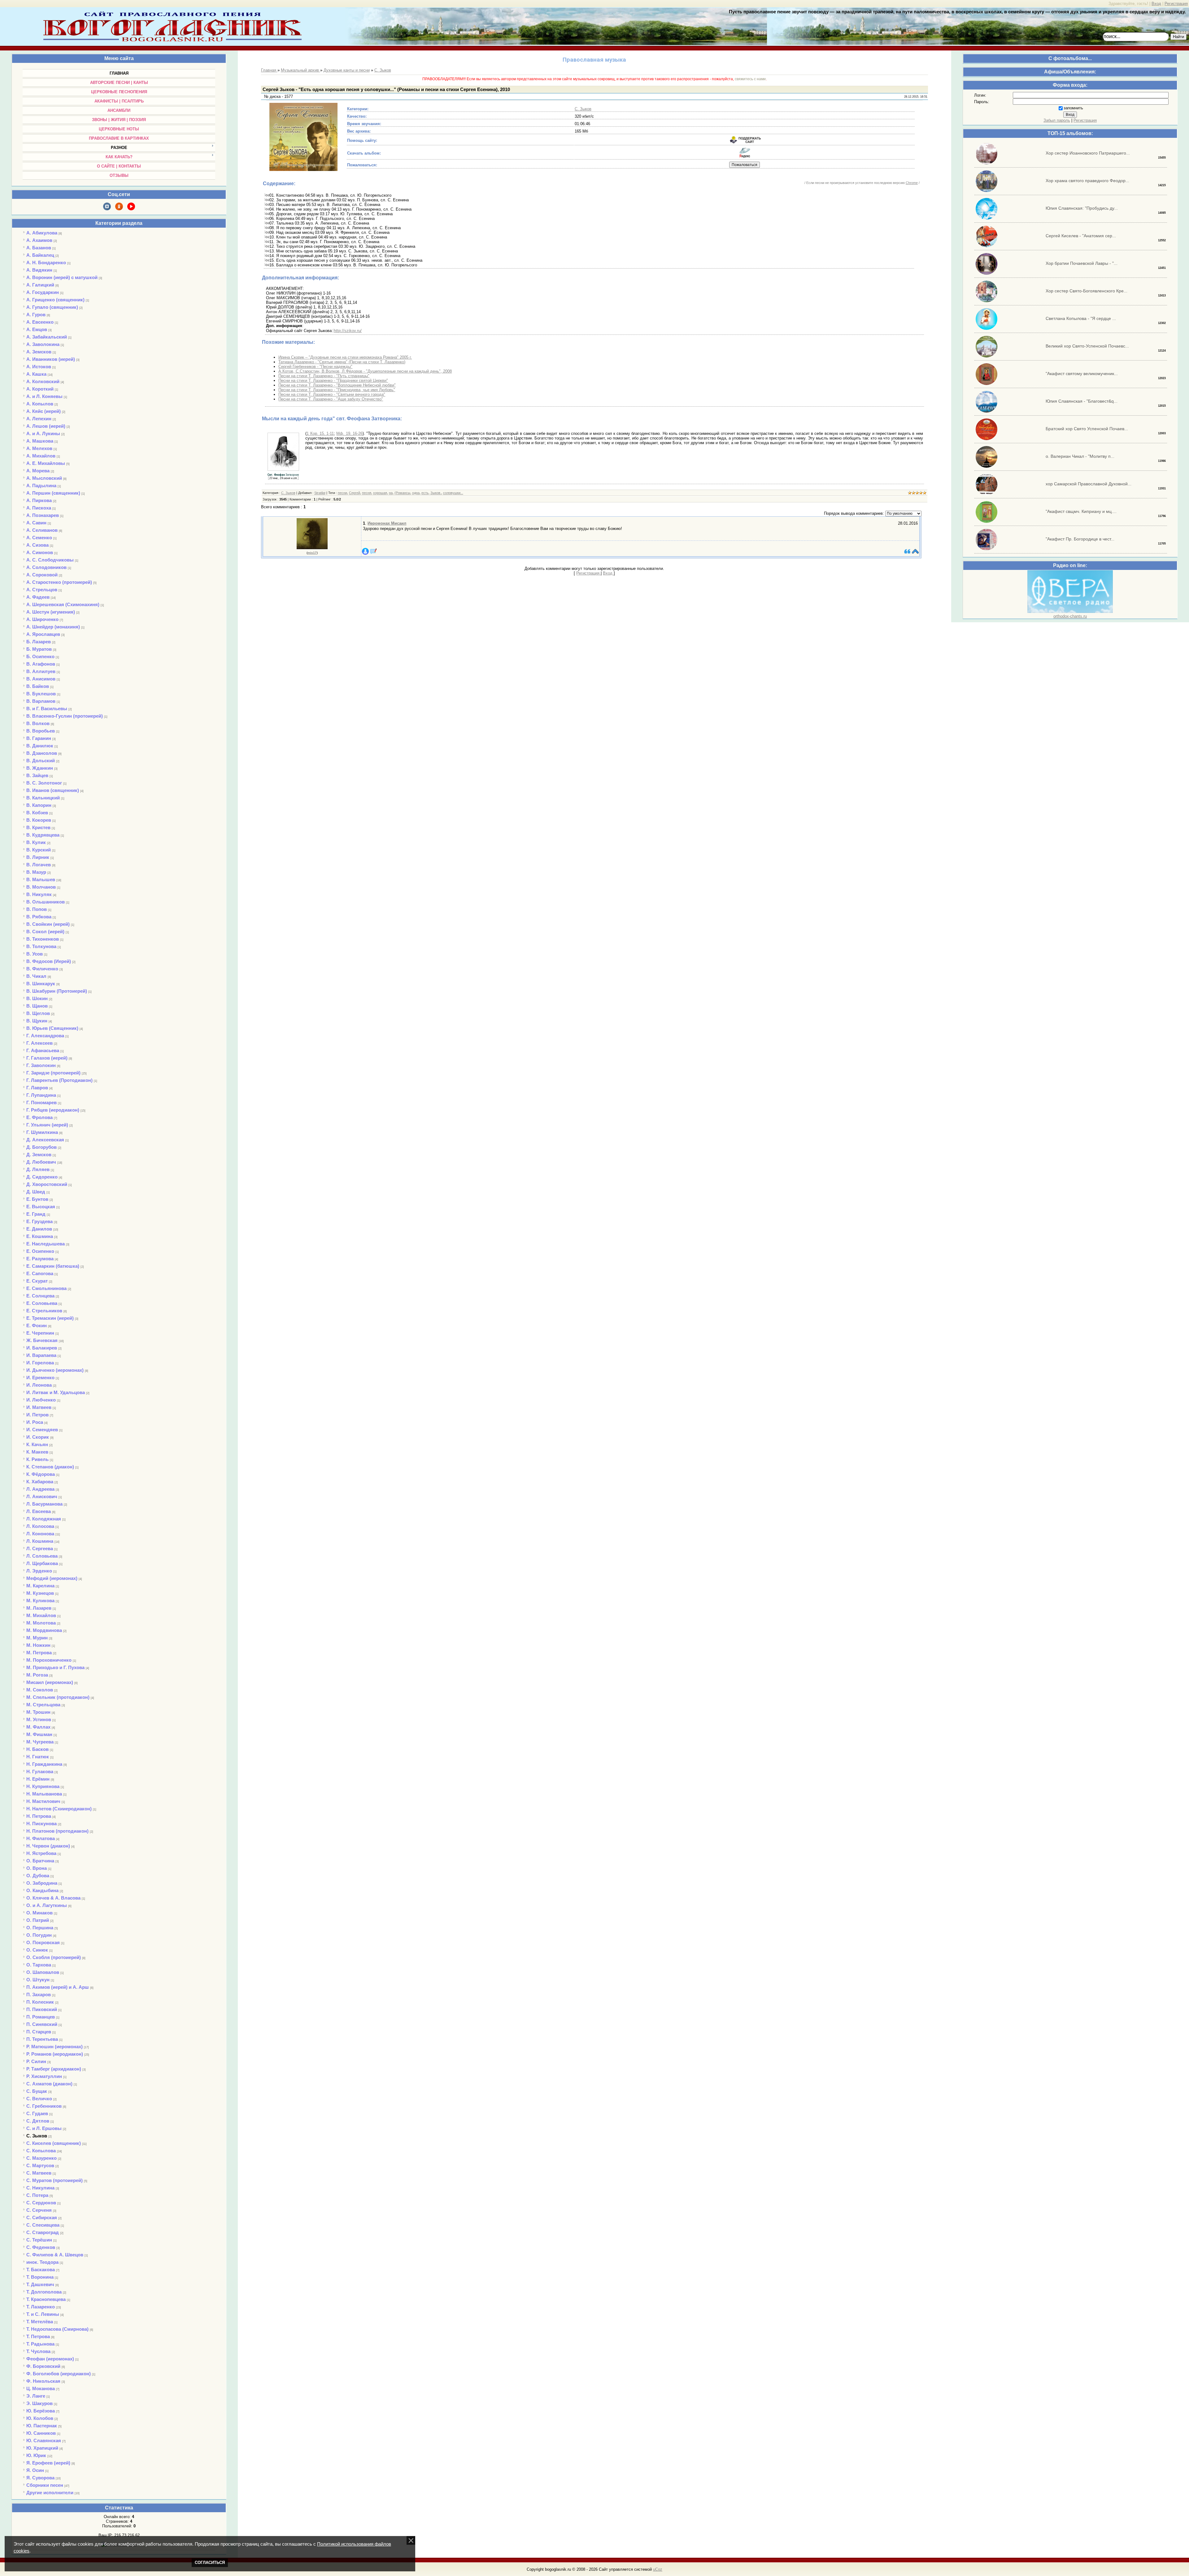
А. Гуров (36, 315)
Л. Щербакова (42, 1563)
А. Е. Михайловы (46, 463)
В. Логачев (39, 865)
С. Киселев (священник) (54, 2143)
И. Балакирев (42, 1348)
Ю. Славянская (44, 2440)
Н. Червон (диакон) (48, 1846)
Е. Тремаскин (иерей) (50, 1318)
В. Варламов (41, 701)
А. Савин (36, 523)
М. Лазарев (39, 1608)
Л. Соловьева (42, 1556)
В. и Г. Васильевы (47, 709)
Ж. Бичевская (42, 1340)
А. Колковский (43, 381)
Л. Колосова (40, 1526)
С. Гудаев (37, 2113)
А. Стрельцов (42, 590)
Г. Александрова (45, 1036)
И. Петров (37, 1415)
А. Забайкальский (47, 337)
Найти (1178, 37)
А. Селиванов (42, 530)
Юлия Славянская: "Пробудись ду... (1082, 208)
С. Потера (37, 2195)
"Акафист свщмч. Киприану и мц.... (1081, 511)
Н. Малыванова (44, 1794)
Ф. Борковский (43, 2366)
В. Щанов (37, 1006)
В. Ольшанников (46, 902)
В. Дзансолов (42, 753)
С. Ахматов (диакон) (49, 2084)
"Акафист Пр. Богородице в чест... (1080, 539)
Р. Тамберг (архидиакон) (54, 2069)
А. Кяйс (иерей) (44, 411)
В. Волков (38, 723)
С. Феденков (41, 2247)
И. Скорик (38, 1437)
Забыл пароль (1057, 120)
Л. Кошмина (40, 1541)
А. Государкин (43, 292)
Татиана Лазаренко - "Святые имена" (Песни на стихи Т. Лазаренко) (342, 362)
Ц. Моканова (41, 2388)
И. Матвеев (39, 1407)
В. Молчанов (41, 887)
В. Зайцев (37, 775)
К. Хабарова (40, 1482)
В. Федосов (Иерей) (49, 961)
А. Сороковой (42, 575)
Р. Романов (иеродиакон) (55, 2054)
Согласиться (210, 2563)
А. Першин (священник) (53, 493)
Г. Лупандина (41, 1095)
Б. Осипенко (40, 656)
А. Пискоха (39, 508)
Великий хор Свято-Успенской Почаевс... (1087, 346)
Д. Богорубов (41, 1147)
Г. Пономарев (41, 1102)
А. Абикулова (42, 233)
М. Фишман (39, 1734)
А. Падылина (41, 485)
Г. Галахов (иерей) (47, 1058)
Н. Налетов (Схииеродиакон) (59, 1809)
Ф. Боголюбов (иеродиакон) (59, 2374)
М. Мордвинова (44, 1630)
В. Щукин (37, 1021)
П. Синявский (42, 2024)
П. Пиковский (42, 2009)
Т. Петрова (38, 2336)
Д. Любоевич (41, 1162)
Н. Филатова (41, 1838)
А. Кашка (36, 374)
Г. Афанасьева (43, 1050)
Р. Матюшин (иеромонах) (54, 2047)
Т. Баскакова (41, 2270)
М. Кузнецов (40, 1593)
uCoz (658, 2569)
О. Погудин (39, 1935)
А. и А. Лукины (43, 433)
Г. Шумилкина (42, 1132)
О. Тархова (39, 1965)
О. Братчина (40, 1861)
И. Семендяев (42, 1430)
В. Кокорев (39, 820)
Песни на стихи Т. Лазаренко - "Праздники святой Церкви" (333, 380)
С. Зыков (37, 2136)
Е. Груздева (39, 1221)
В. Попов (37, 909)
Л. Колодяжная (44, 1519)
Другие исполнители (50, 2493)
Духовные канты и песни (347, 70)
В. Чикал (36, 976)
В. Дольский (41, 761)
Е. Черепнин (40, 1333)
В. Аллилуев (41, 671)
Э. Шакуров (39, 2403)
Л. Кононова (40, 1534)
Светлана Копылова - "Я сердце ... (1081, 318)
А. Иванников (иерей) (51, 359)
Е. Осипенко (40, 1251)
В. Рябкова (39, 917)
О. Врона (37, 1868)
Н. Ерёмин (38, 1779)
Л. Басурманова (44, 1504)
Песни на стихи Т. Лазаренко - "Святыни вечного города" (332, 394)
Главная (269, 70)
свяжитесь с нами (750, 79)
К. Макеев (37, 1452)
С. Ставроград (43, 2232)
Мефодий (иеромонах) (52, 1578)
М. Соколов (40, 1690)
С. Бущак (37, 2091)
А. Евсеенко (40, 322)
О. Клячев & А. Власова (53, 1898)
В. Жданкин (40, 768)
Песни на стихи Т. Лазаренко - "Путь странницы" (324, 376)
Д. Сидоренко (42, 1177)
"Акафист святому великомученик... (1082, 374)
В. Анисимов (41, 679)
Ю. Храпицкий (42, 2448)
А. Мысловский (44, 478)
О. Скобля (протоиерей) (54, 1957)
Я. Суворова (40, 2478)
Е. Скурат (37, 1281)
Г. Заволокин (41, 1065)
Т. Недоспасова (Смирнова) (57, 2329)
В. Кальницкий (43, 798)
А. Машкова (40, 441)
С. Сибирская (42, 2217)
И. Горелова (40, 1363)
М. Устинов (39, 1719)
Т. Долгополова (44, 2292)
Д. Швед (36, 1192)
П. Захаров (39, 1994)
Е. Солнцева (40, 1296)
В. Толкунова (41, 946)
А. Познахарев (43, 515)
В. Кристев (38, 827)
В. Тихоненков (43, 939)
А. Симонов (40, 552)
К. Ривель (37, 1459)
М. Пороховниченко (49, 1660)
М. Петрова (39, 1653)
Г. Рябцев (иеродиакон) (53, 1110)
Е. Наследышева (46, 1244)
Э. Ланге (36, 2396)
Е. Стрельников (44, 1311)
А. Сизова (37, 545)
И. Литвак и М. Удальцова (56, 1392)
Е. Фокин (37, 1325)
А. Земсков (39, 352)
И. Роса (35, 1422)
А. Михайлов (41, 456)
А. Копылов (40, 404)
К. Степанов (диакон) (50, 1467)
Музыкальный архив (301, 70)
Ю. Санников (41, 2433)
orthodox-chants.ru (1070, 616)
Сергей (355, 493)
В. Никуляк (39, 894)
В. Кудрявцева (43, 835)
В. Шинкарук (41, 984)
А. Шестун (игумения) (51, 612)
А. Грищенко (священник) (55, 300)
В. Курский (39, 850)
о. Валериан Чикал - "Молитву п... (1080, 456)
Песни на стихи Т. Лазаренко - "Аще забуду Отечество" (331, 399)
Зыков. (436, 493)
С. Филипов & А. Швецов (55, 2255)
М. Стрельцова (43, 1705)
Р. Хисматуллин (44, 2076)
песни (342, 493)
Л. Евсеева (39, 1511)
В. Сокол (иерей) (45, 932)
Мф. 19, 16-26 (349, 433)
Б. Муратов (39, 649)
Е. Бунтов (37, 1199)
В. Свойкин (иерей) (48, 924)
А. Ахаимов (39, 240)
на (391, 493)
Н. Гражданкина (44, 1764)
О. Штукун (38, 1980)
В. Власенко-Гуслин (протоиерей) (65, 716)
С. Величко (39, 2099)
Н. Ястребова (41, 1853)
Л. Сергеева (40, 1548)
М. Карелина (40, 1586)
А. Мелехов (39, 448)
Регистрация (1176, 4)
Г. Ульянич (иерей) (47, 1125)
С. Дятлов (38, 2121)
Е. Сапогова (40, 1273)
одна (416, 493)
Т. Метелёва (40, 2322)
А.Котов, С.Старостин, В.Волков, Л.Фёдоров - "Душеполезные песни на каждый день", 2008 (365, 371)
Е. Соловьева (42, 1303)
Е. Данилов (39, 1229)
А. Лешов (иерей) (46, 426)
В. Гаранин (39, 738)
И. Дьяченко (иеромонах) (55, 1370)
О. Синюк (37, 1950)
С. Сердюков (41, 2203)
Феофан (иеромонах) (50, 2359)
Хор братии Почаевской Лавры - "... (1082, 263)
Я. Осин (35, 2470)
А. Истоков (39, 367)
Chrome (912, 183)
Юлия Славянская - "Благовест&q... (1082, 401)
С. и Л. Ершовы (44, 2128)
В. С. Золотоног (44, 783)
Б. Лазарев (39, 642)
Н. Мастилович (43, 1801)
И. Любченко (41, 1400)
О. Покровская (43, 1942)
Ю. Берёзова (41, 2411)
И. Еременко (40, 1378)
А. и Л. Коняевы (44, 396)
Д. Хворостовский (47, 1184)
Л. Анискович (42, 1496)
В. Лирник (38, 857)
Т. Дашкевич (40, 2284)
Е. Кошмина (40, 1236)
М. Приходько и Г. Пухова (55, 1667)
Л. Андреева (40, 1489)
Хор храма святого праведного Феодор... (1087, 181)
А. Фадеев (38, 597)
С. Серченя (39, 2210)
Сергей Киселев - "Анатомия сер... (1081, 236)
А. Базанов (39, 248)
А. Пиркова (39, 500)
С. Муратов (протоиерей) (54, 2180)
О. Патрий (38, 1920)
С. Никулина (40, 2188)
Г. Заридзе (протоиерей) (53, 1073)
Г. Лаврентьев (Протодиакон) (59, 1080)
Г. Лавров (37, 1088)
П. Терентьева (42, 2039)
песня (367, 493)
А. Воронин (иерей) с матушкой (62, 277)
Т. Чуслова (38, 2351)
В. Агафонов (41, 664)
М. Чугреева (40, 1742)
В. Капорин (39, 805)
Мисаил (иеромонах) (50, 1682)
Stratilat (320, 493)
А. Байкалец (40, 255)
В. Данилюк (40, 746)
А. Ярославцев (43, 634)
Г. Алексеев (39, 1043)
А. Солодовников (46, 567)
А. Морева (38, 471)
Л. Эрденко (39, 1571)
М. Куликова (40, 1601)
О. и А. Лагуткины (47, 1905)
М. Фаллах (38, 1727)
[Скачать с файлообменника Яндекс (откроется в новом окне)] (745, 157)
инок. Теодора (42, 2262)
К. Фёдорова (41, 1474)
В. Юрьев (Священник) (52, 1028)
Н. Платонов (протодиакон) (57, 1831)
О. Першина (40, 1928)
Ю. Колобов (40, 2418)
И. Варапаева (41, 1355)
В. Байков (38, 686)
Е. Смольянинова (46, 1288)
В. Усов (35, 954)
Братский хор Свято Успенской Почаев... (1087, 429)
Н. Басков (37, 1749)
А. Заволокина (43, 344)
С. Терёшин (39, 2240)
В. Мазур (36, 872)
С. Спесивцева (43, 2225)
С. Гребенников (44, 2106)
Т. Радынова (40, 2344)
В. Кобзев (37, 813)
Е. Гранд (36, 1214)
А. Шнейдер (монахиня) (53, 627)
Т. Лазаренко (41, 2307)
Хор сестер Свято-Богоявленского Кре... (1087, 291)
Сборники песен (45, 2485)
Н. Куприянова (43, 1786)
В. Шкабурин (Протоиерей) (57, 991)
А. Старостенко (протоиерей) (59, 582)
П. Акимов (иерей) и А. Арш (58, 1987)
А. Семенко (39, 538)
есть (425, 493)
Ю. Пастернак (42, 2426)
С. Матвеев (39, 2173)
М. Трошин (38, 1712)
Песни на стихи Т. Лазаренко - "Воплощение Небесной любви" (337, 385)
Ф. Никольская (43, 2381)
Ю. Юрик (36, 2455)
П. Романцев (41, 2017)
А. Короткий (40, 389)
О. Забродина (42, 1883)
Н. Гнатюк (38, 1757)
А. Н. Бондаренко (46, 262)
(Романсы (402, 493)
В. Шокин (37, 998)
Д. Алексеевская (45, 1140)
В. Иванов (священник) (53, 790)
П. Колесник (40, 2002)
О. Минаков (39, 1913)
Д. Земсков (39, 1155)
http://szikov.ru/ (348, 331)
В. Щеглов (38, 1013)
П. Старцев (39, 2032)
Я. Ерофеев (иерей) (48, 2463)
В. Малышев (41, 879)
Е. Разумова (40, 1259)
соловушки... (453, 493)
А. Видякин (39, 270)
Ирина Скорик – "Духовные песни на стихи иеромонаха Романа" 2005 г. (345, 357)
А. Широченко (42, 619)
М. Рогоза (37, 1675)
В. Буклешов (41, 694)
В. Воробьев (41, 731)
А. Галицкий (40, 285)
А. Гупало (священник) (52, 307)
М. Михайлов (41, 1615)
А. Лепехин (39, 419)
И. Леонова (39, 1385)
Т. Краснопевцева (46, 2299)
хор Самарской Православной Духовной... (1089, 484)
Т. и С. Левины (43, 2314)
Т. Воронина (40, 2277)
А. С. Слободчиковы (50, 560)
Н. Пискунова (41, 1824)
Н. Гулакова (40, 1771)
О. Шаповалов (43, 1972)
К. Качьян (37, 1444)
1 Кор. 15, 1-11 (320, 433)
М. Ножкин (38, 1645)
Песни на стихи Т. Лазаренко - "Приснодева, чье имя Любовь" (337, 390)
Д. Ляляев (38, 1169)
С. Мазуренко (41, 2158)
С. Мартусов (40, 2165)
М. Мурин (37, 1638)
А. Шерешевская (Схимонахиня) (63, 604)
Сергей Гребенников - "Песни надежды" (315, 367)
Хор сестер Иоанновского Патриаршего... (1088, 153)
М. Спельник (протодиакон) (58, 1697)
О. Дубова (38, 1876)
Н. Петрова (39, 1816)
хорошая (380, 493)
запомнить (1073, 108)
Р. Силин (36, 2061)
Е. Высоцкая (41, 1207)
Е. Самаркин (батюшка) (53, 1266)
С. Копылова (41, 2151)
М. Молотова (41, 1623)
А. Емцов (37, 329)
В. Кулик (36, 842)
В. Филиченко (42, 969)
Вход (1156, 4)
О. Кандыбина (42, 1890)
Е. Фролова (39, 1117)
